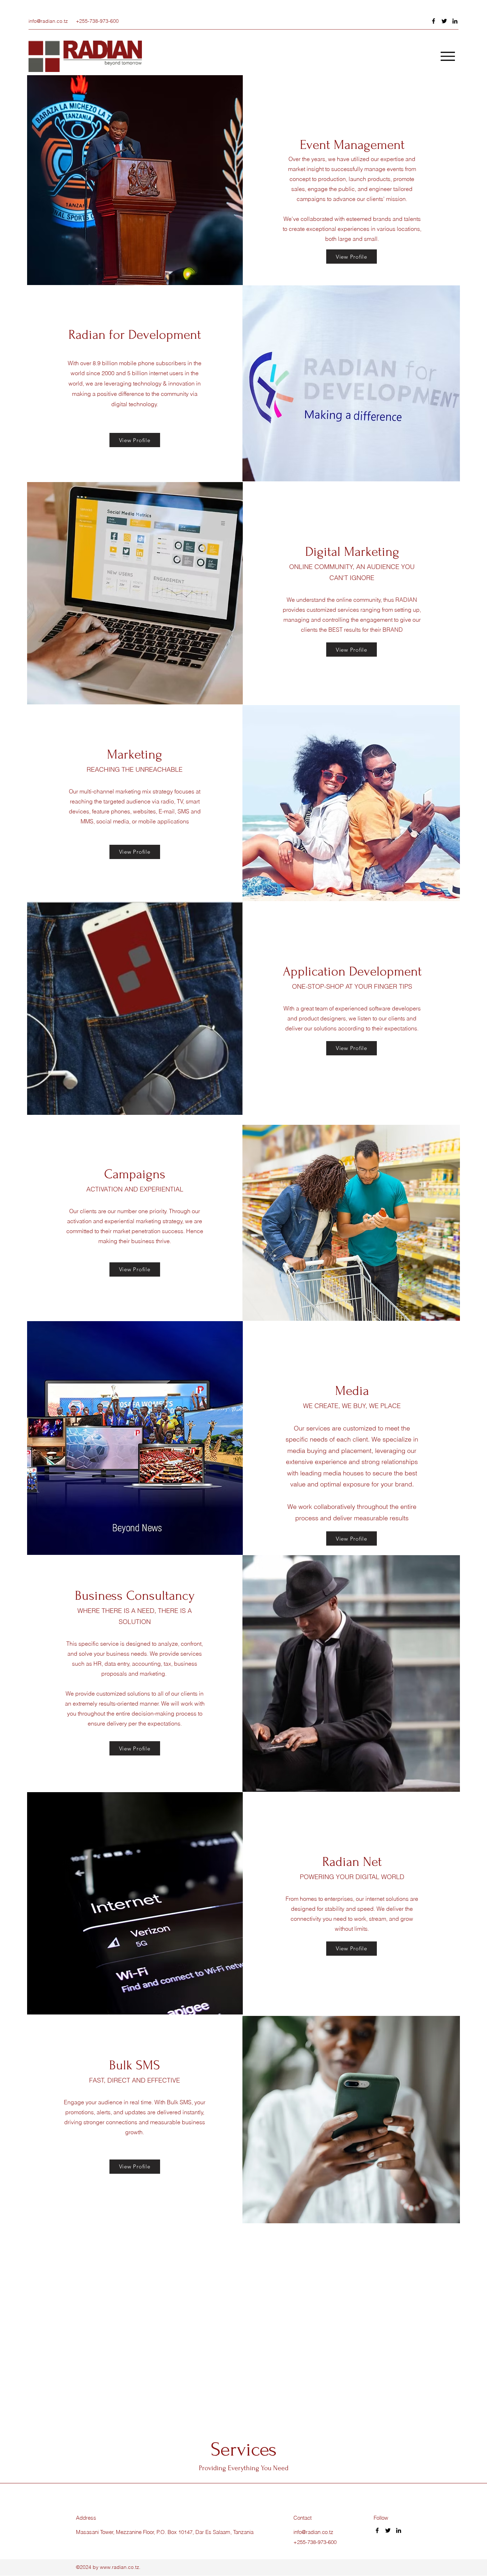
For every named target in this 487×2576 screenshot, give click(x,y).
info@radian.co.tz (48, 21)
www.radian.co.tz (119, 2567)
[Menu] (448, 56)
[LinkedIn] (455, 21)
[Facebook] (434, 21)
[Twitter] (444, 21)
